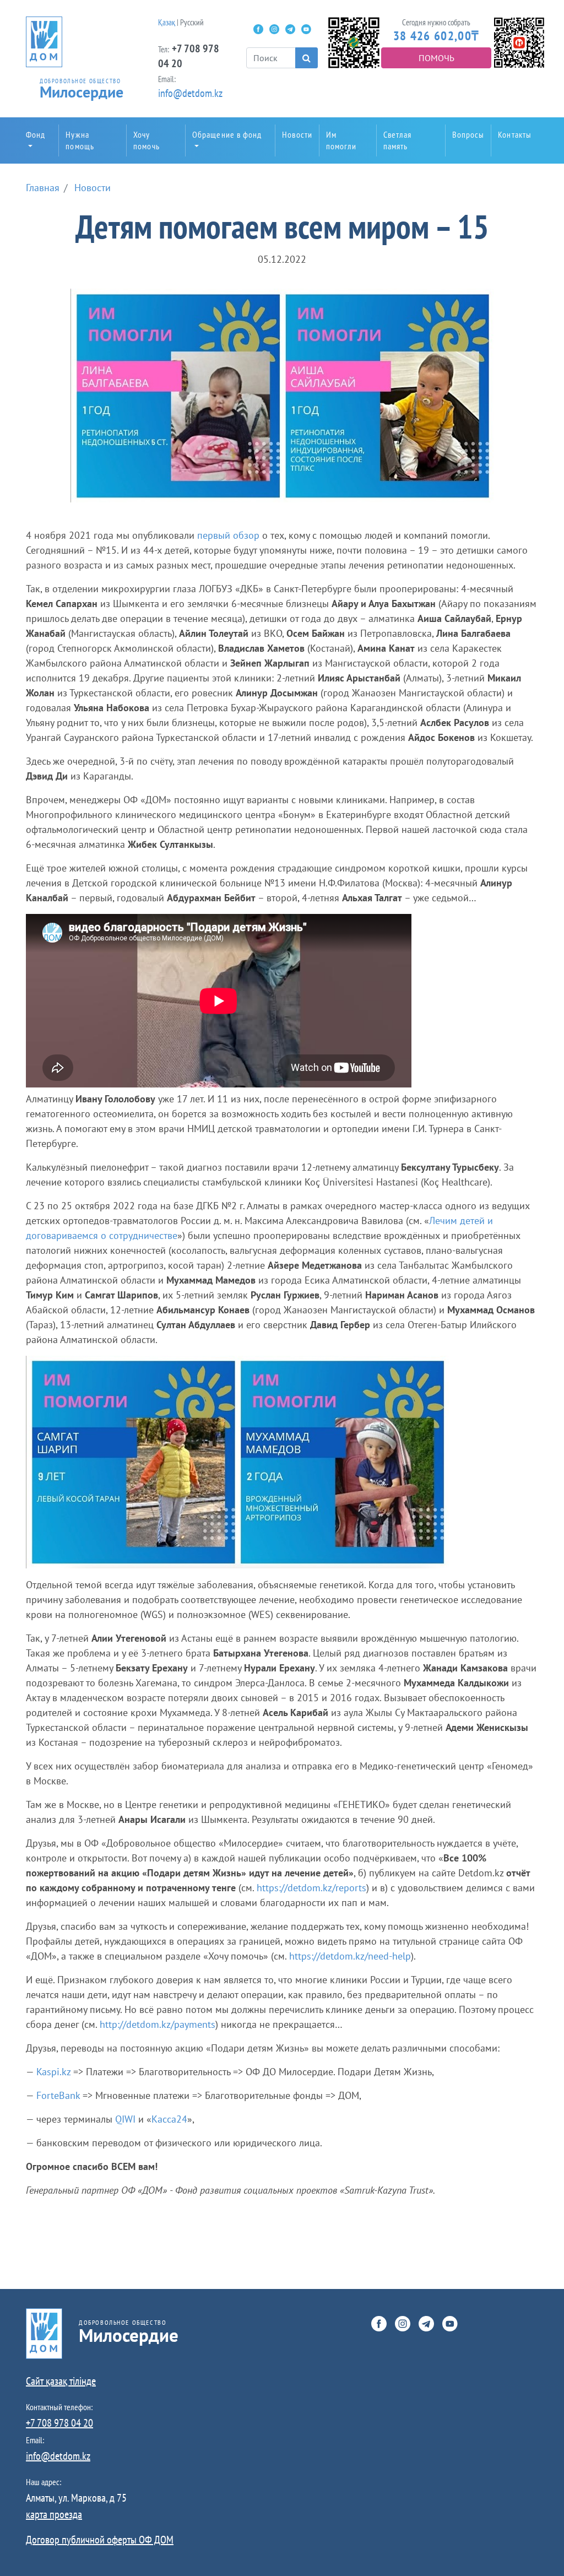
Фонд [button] (36, 134)
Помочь (436, 58)
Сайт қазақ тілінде (61, 2381)
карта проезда (54, 2514)
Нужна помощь (80, 140)
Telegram (290, 29)
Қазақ (167, 22)
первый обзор (228, 535)
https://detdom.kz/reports (311, 1888)
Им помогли (341, 140)
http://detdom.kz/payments (158, 2024)
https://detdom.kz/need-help (350, 1956)
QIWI (125, 2119)
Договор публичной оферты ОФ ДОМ (100, 2540)
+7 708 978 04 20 (59, 2423)
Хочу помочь (147, 140)
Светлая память (398, 140)
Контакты (515, 134)
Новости (297, 134)
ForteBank (58, 2095)
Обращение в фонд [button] (227, 134)
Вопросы (468, 134)
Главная (43, 188)
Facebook (258, 29)
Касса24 (169, 2119)
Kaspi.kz (53, 2072)
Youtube (306, 29)
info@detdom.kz (190, 93)
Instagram (274, 29)
